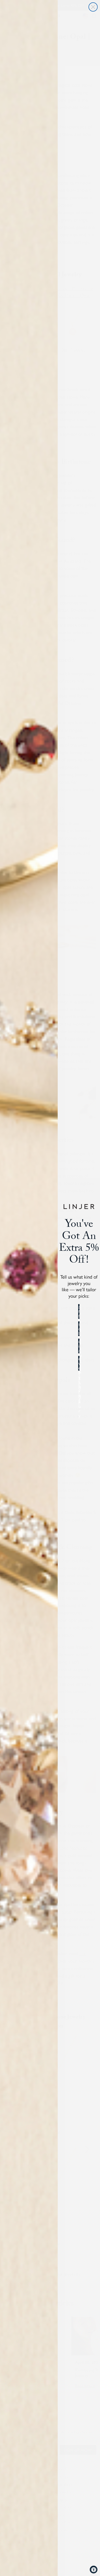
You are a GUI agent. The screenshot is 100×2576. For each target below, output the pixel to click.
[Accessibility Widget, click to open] (94, 2570)
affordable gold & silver (79, 1311)
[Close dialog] (93, 7)
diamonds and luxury (79, 1346)
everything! (79, 1363)
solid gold (79, 1329)
